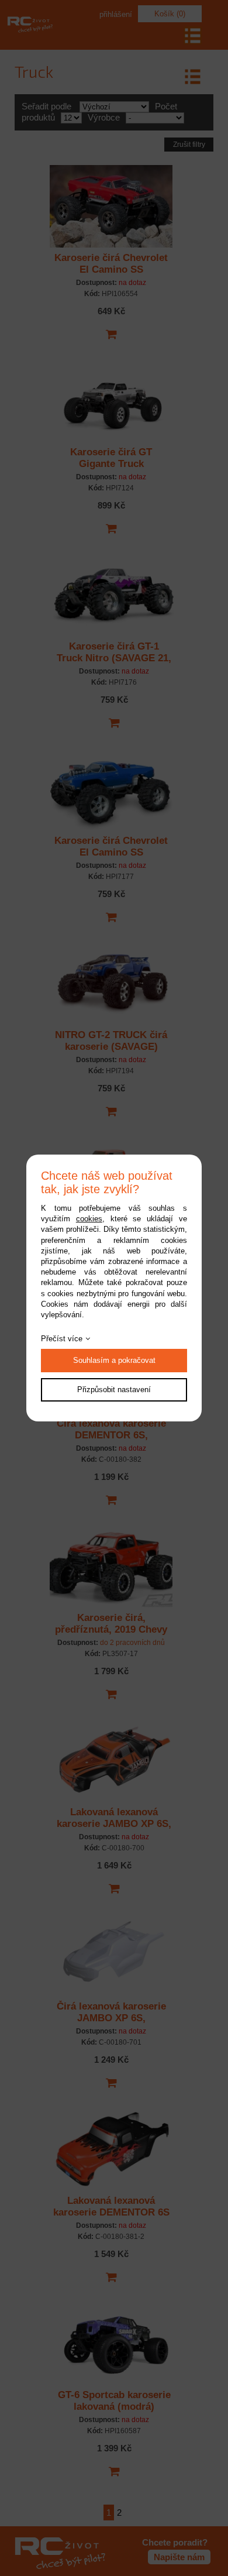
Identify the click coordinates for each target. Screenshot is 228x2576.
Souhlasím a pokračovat (114, 1360)
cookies (89, 1219)
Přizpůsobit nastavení (114, 1390)
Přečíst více (62, 1339)
